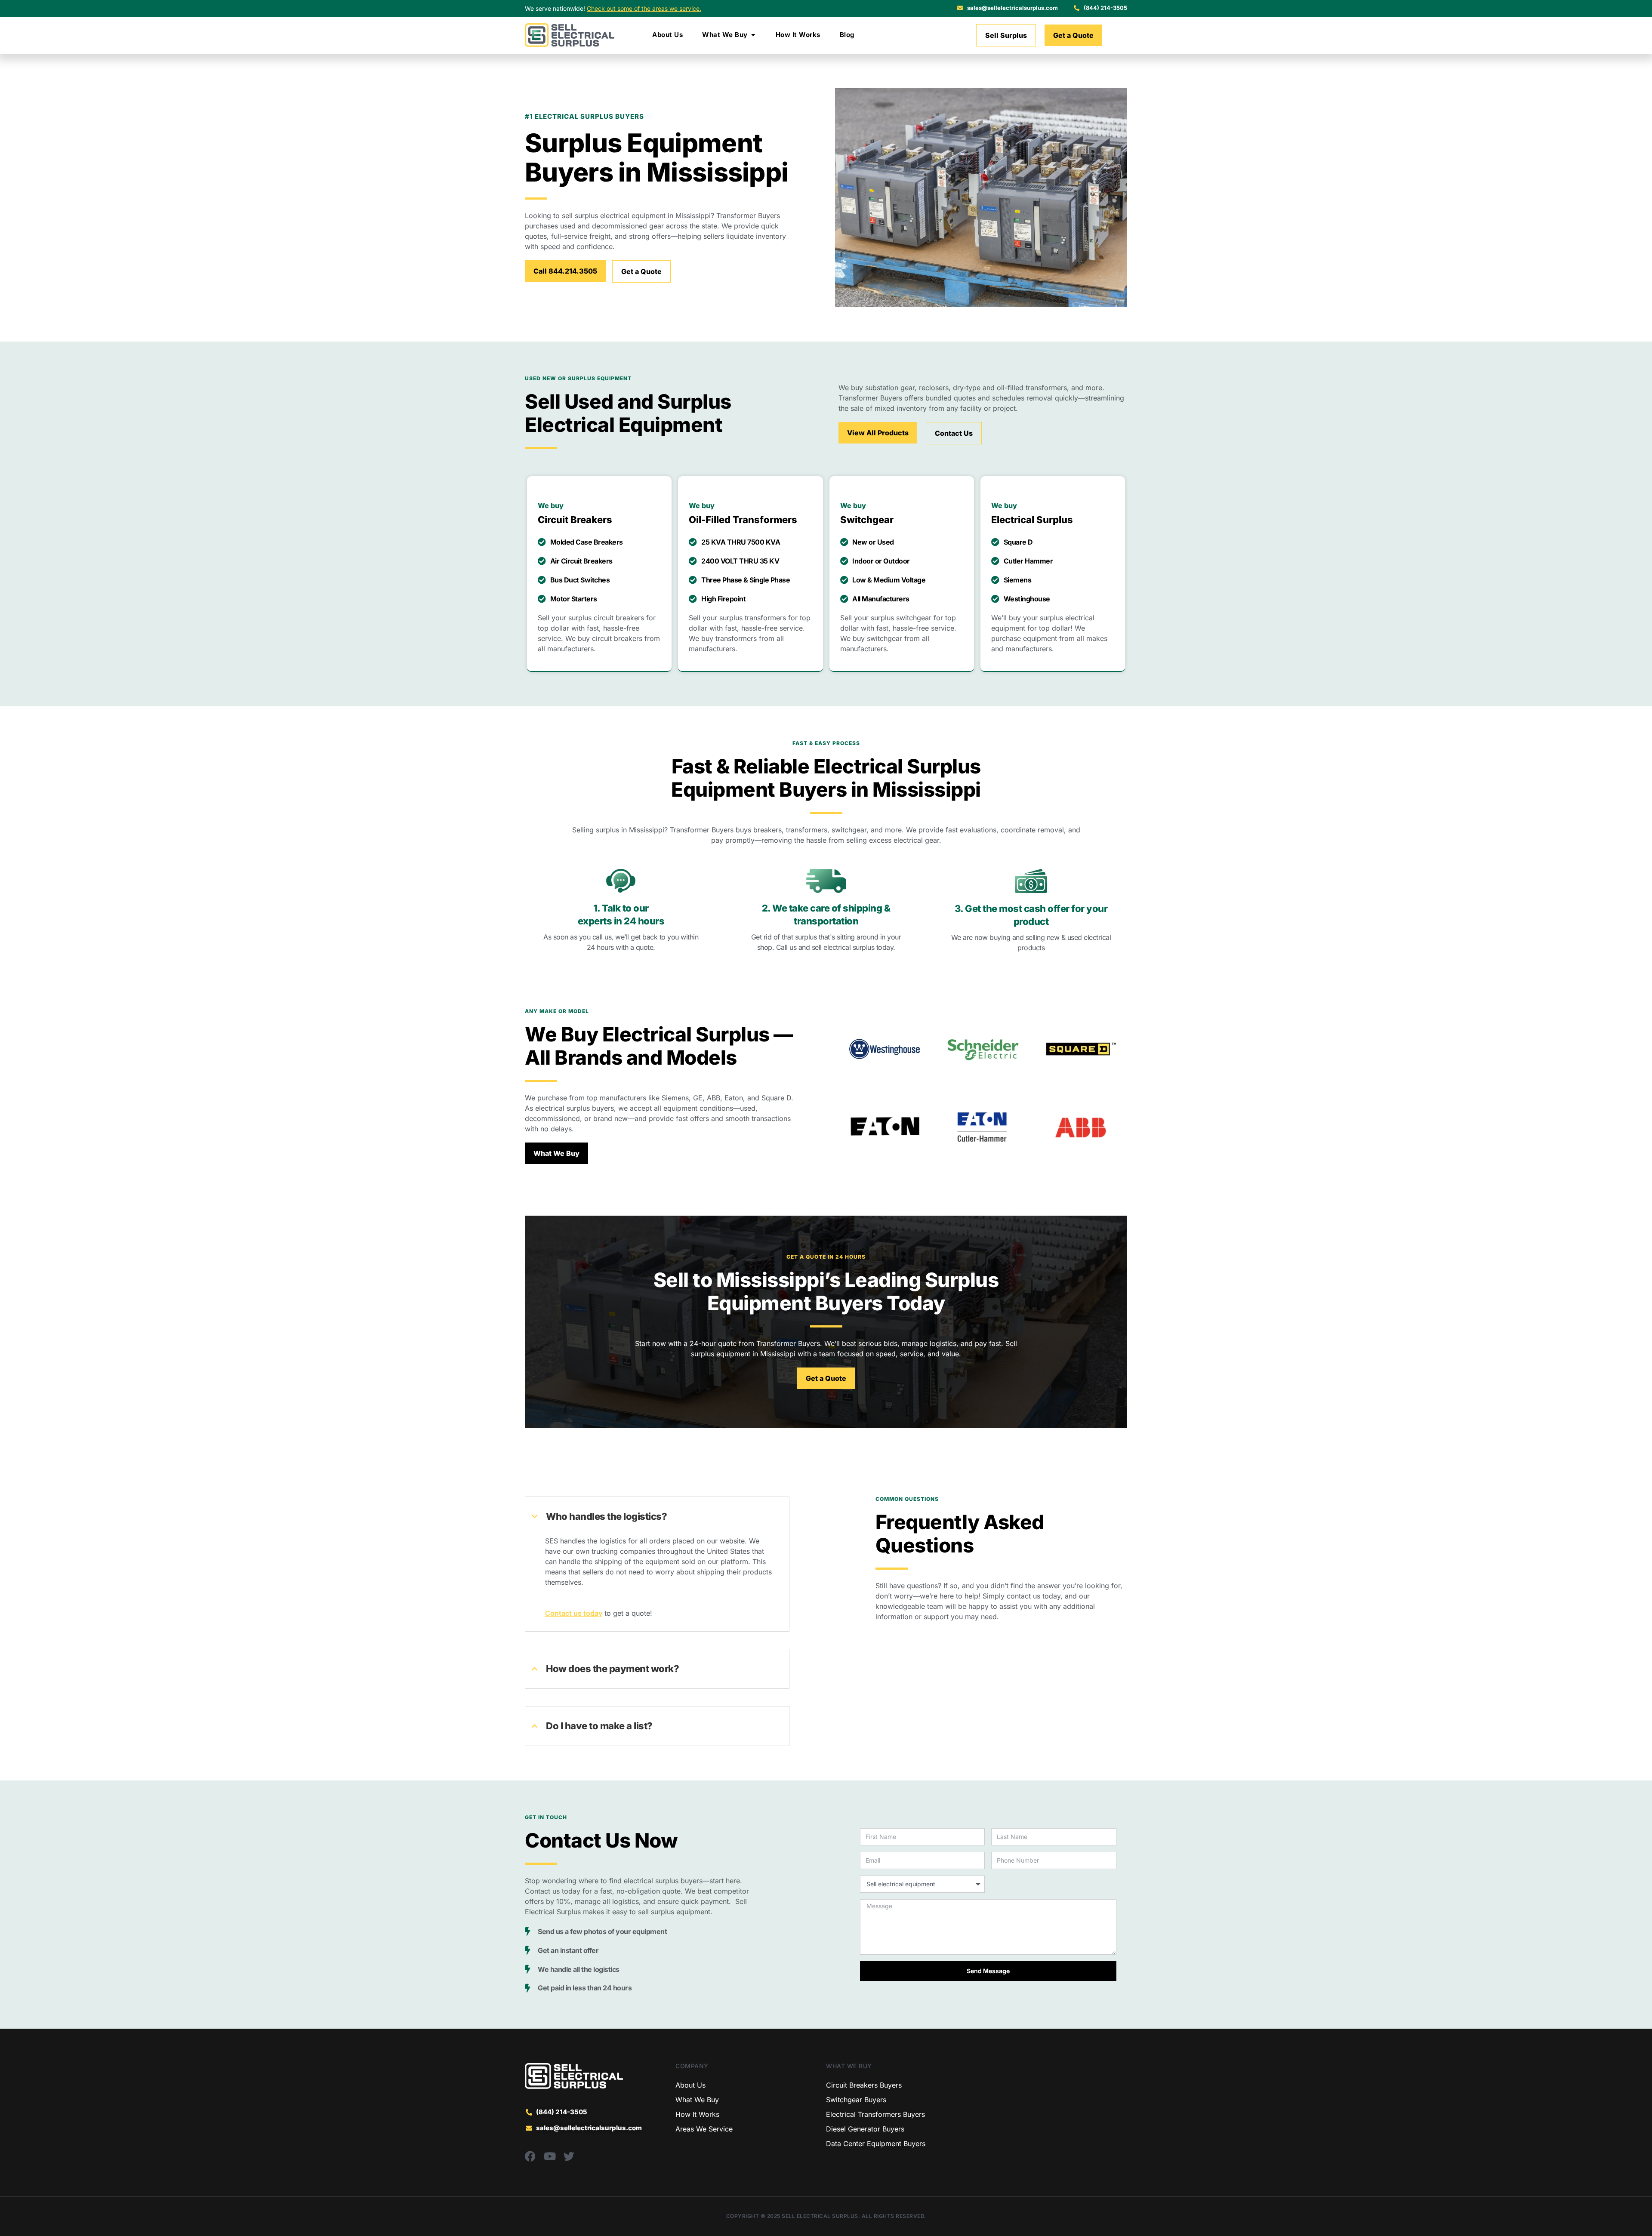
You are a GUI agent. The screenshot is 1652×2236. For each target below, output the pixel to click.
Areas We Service (704, 2129)
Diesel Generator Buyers (865, 2129)
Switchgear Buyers (856, 2100)
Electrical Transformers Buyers (875, 2114)
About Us (690, 2085)
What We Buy (697, 2100)
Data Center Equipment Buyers (876, 2144)
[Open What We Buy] (753, 35)
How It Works (697, 2114)
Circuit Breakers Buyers (864, 2085)
